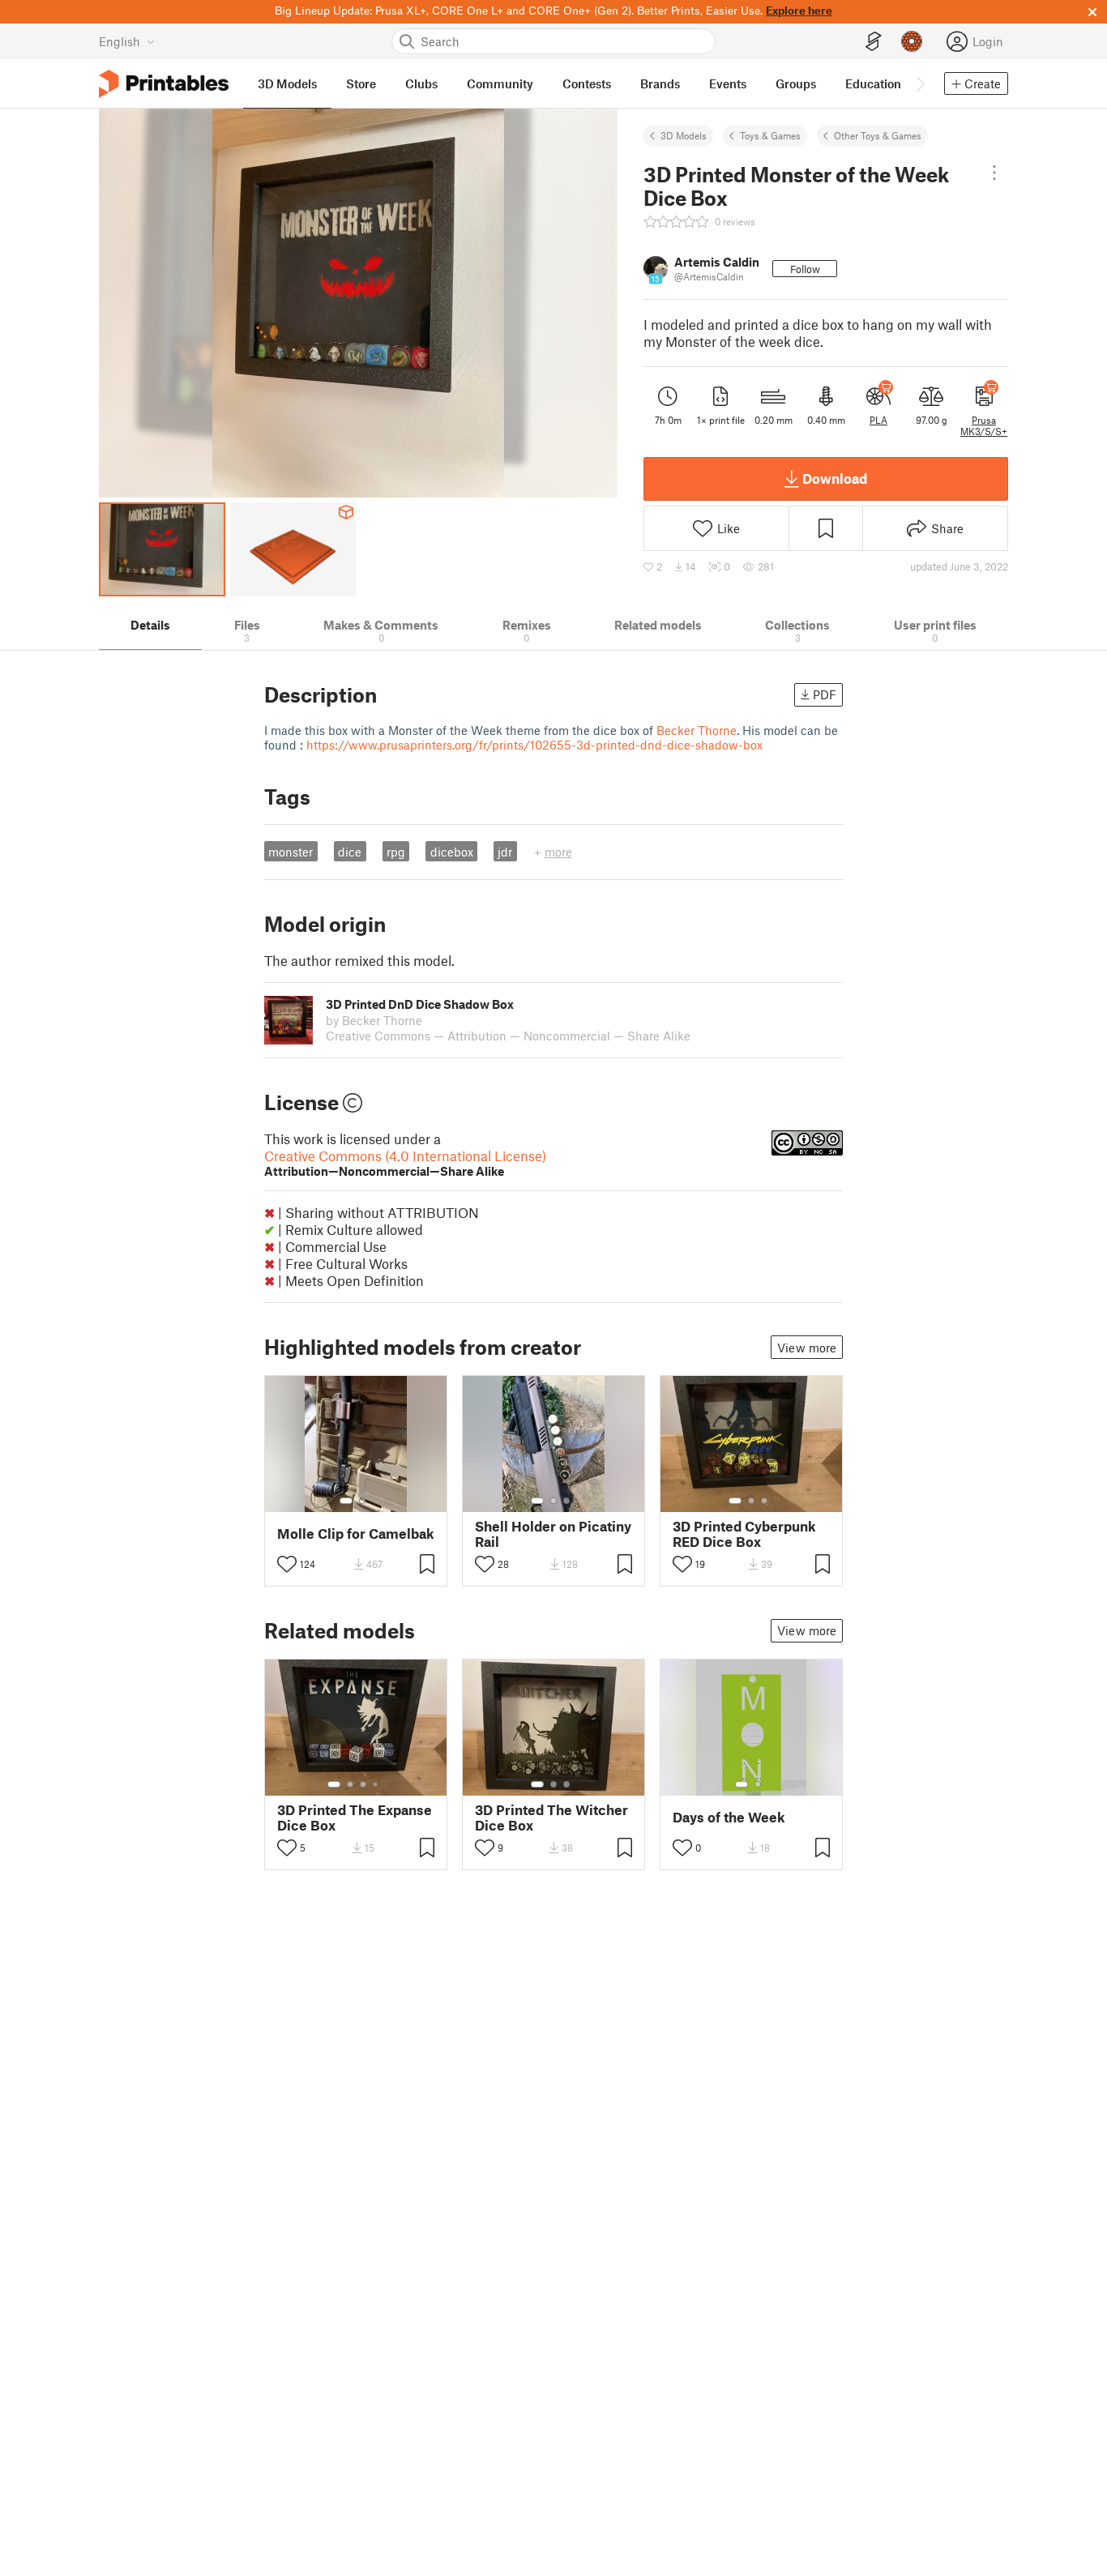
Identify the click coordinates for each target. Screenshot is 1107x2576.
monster (291, 852)
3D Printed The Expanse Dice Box (355, 1818)
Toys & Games (770, 135)
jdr (505, 852)
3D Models (684, 135)
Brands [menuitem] (660, 83)
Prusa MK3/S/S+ (984, 425)
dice (350, 852)
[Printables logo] (164, 84)
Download (835, 478)
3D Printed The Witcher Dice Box (551, 1818)
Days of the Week (729, 1817)
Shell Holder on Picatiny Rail (553, 1534)
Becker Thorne (697, 730)
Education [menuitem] (873, 83)
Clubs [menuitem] (421, 83)
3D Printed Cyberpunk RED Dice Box (744, 1534)
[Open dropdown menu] (994, 173)
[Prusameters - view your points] (912, 41)
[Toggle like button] (287, 1564)
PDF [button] (825, 694)
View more (807, 1348)
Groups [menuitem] (796, 83)
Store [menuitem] (361, 83)
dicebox (452, 852)
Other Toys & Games (878, 135)
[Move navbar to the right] (920, 83)
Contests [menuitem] (587, 83)
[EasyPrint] (874, 42)
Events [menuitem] (728, 83)
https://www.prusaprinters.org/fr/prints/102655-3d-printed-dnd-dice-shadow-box (534, 745)
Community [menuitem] (500, 83)
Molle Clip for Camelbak (356, 1534)
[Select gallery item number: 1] (346, 1501)
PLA (878, 420)
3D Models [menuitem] (287, 83)
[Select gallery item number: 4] (376, 1784)
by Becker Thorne (374, 1020)
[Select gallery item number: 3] (566, 1501)
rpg (396, 852)
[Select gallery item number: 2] (362, 1501)
